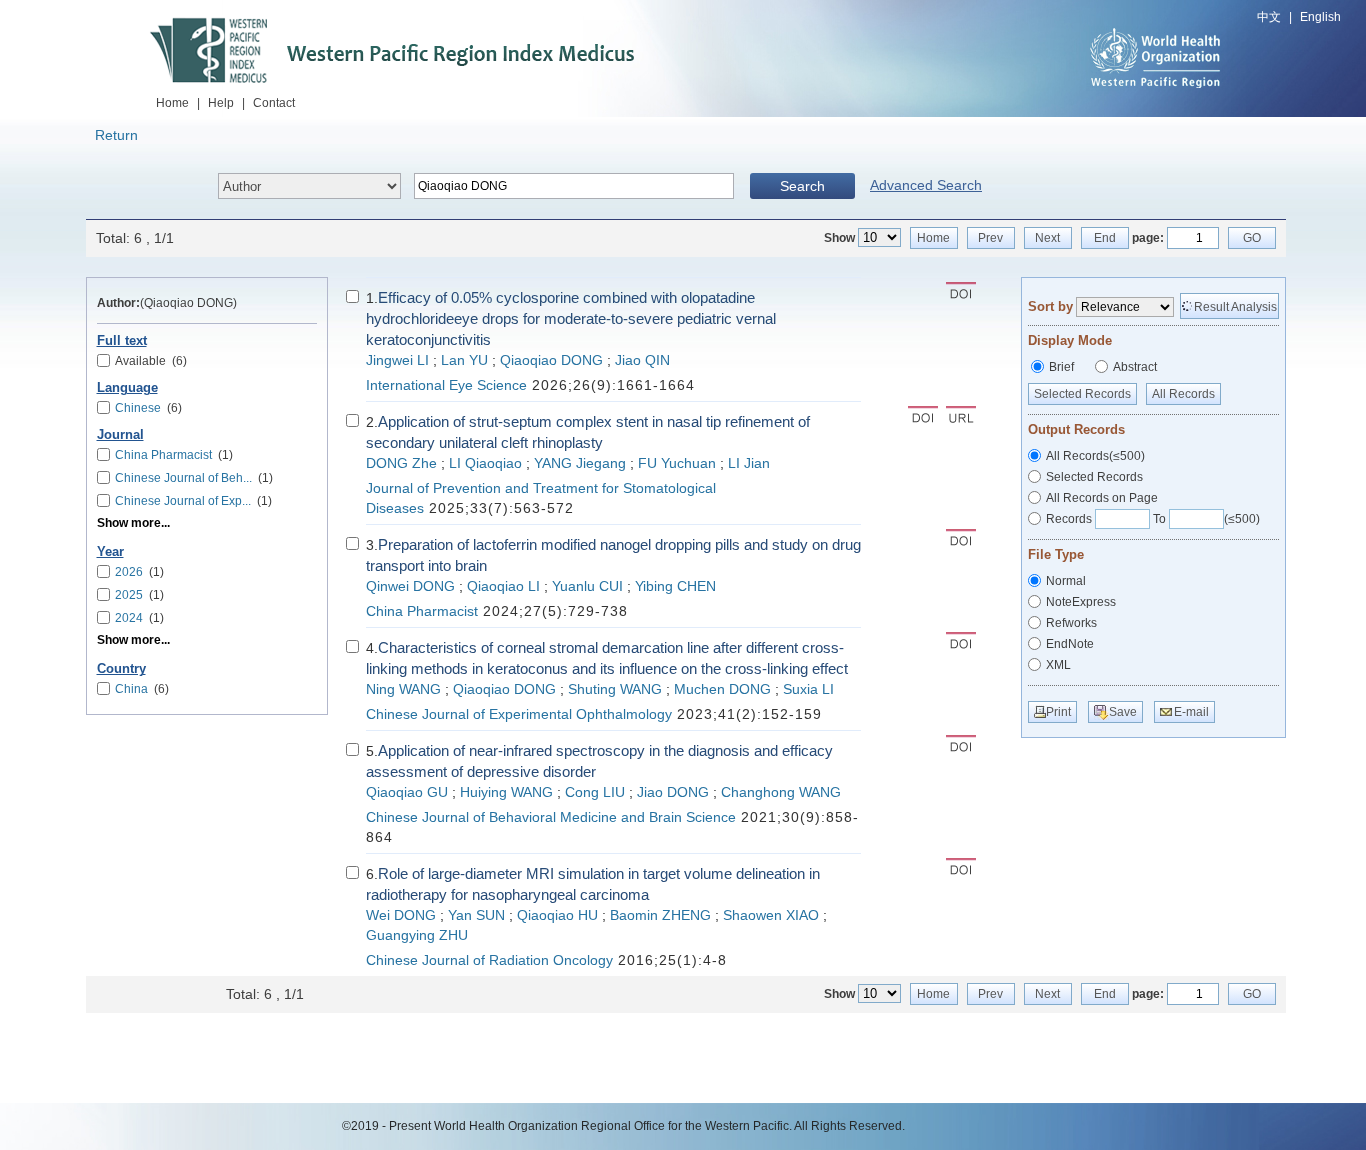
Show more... (133, 523)
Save (1123, 712)
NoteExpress (1081, 602)
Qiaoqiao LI (503, 586)
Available (151, 361)
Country (121, 669)
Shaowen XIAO (771, 915)
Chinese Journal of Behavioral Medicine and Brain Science (551, 817)
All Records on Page (1102, 498)
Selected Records (1082, 394)
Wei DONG (401, 915)
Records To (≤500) (1153, 519)
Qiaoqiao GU (407, 792)
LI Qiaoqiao (485, 463)
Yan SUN (476, 915)
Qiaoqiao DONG (551, 360)
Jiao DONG (673, 792)
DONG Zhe (401, 463)
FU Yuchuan (677, 463)
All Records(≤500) (1095, 456)
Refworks (1071, 623)
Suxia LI (808, 689)
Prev (990, 238)
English (1320, 17)
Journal (120, 435)
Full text (122, 341)
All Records (1183, 394)
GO (1252, 238)
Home (172, 103)
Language (127, 388)
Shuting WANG (615, 689)
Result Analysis (1235, 307)
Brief (1061, 367)
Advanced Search (926, 185)
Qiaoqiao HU (557, 915)
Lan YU (464, 360)
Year (110, 552)
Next (1047, 238)
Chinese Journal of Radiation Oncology (489, 960)
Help (221, 103)
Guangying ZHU (417, 935)
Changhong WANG (781, 792)
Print (1058, 712)
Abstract (1135, 367)
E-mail (1191, 712)
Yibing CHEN (675, 586)
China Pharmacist (422, 611)
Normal (1066, 581)
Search (802, 186)
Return (116, 135)
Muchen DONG (722, 689)
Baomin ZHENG (660, 915)
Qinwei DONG (410, 586)
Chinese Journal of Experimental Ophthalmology (519, 714)
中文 (1269, 17)
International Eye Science (446, 385)
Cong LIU (595, 792)
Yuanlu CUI (587, 586)
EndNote (1070, 644)
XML (1058, 665)
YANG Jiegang (580, 463)
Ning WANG (403, 689)
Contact (274, 103)
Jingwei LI (397, 360)
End (1105, 238)
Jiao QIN (642, 360)
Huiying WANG (506, 792)
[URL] (961, 417)
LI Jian (749, 463)
